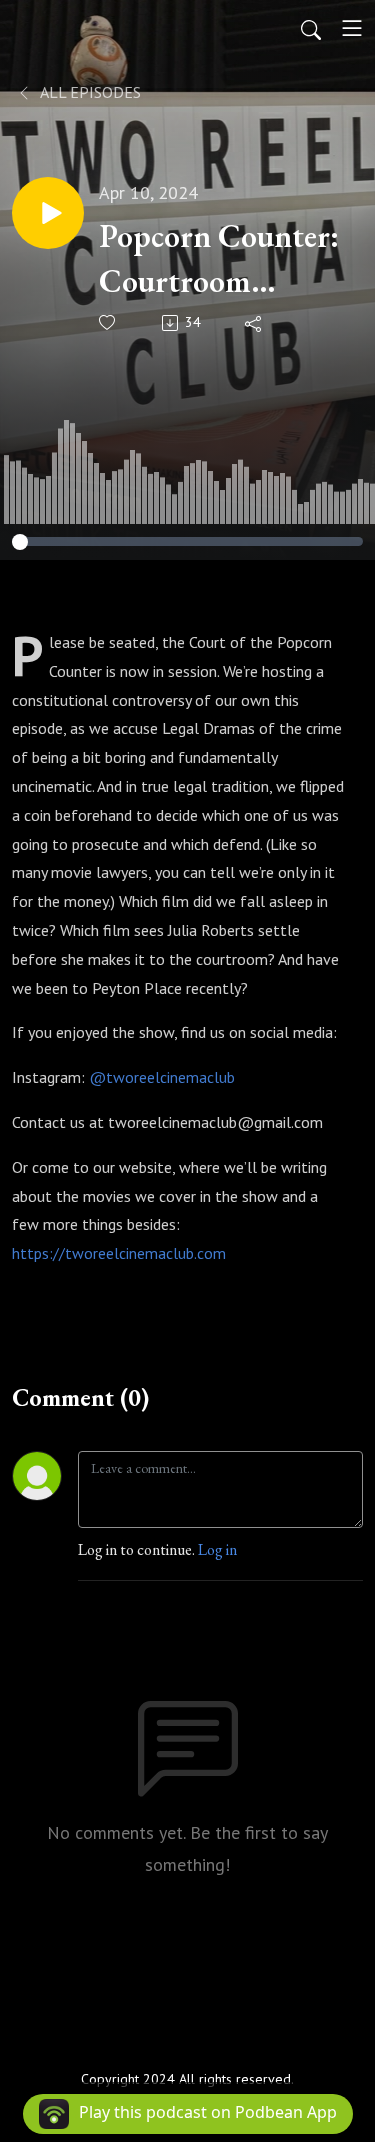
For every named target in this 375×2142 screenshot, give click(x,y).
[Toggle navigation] (352, 28)
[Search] (311, 28)
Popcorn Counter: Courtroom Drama (219, 259)
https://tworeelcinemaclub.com (119, 1253)
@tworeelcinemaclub (162, 1077)
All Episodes (89, 92)
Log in (217, 1549)
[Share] (254, 323)
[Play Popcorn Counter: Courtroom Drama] (48, 213)
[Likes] (108, 322)
